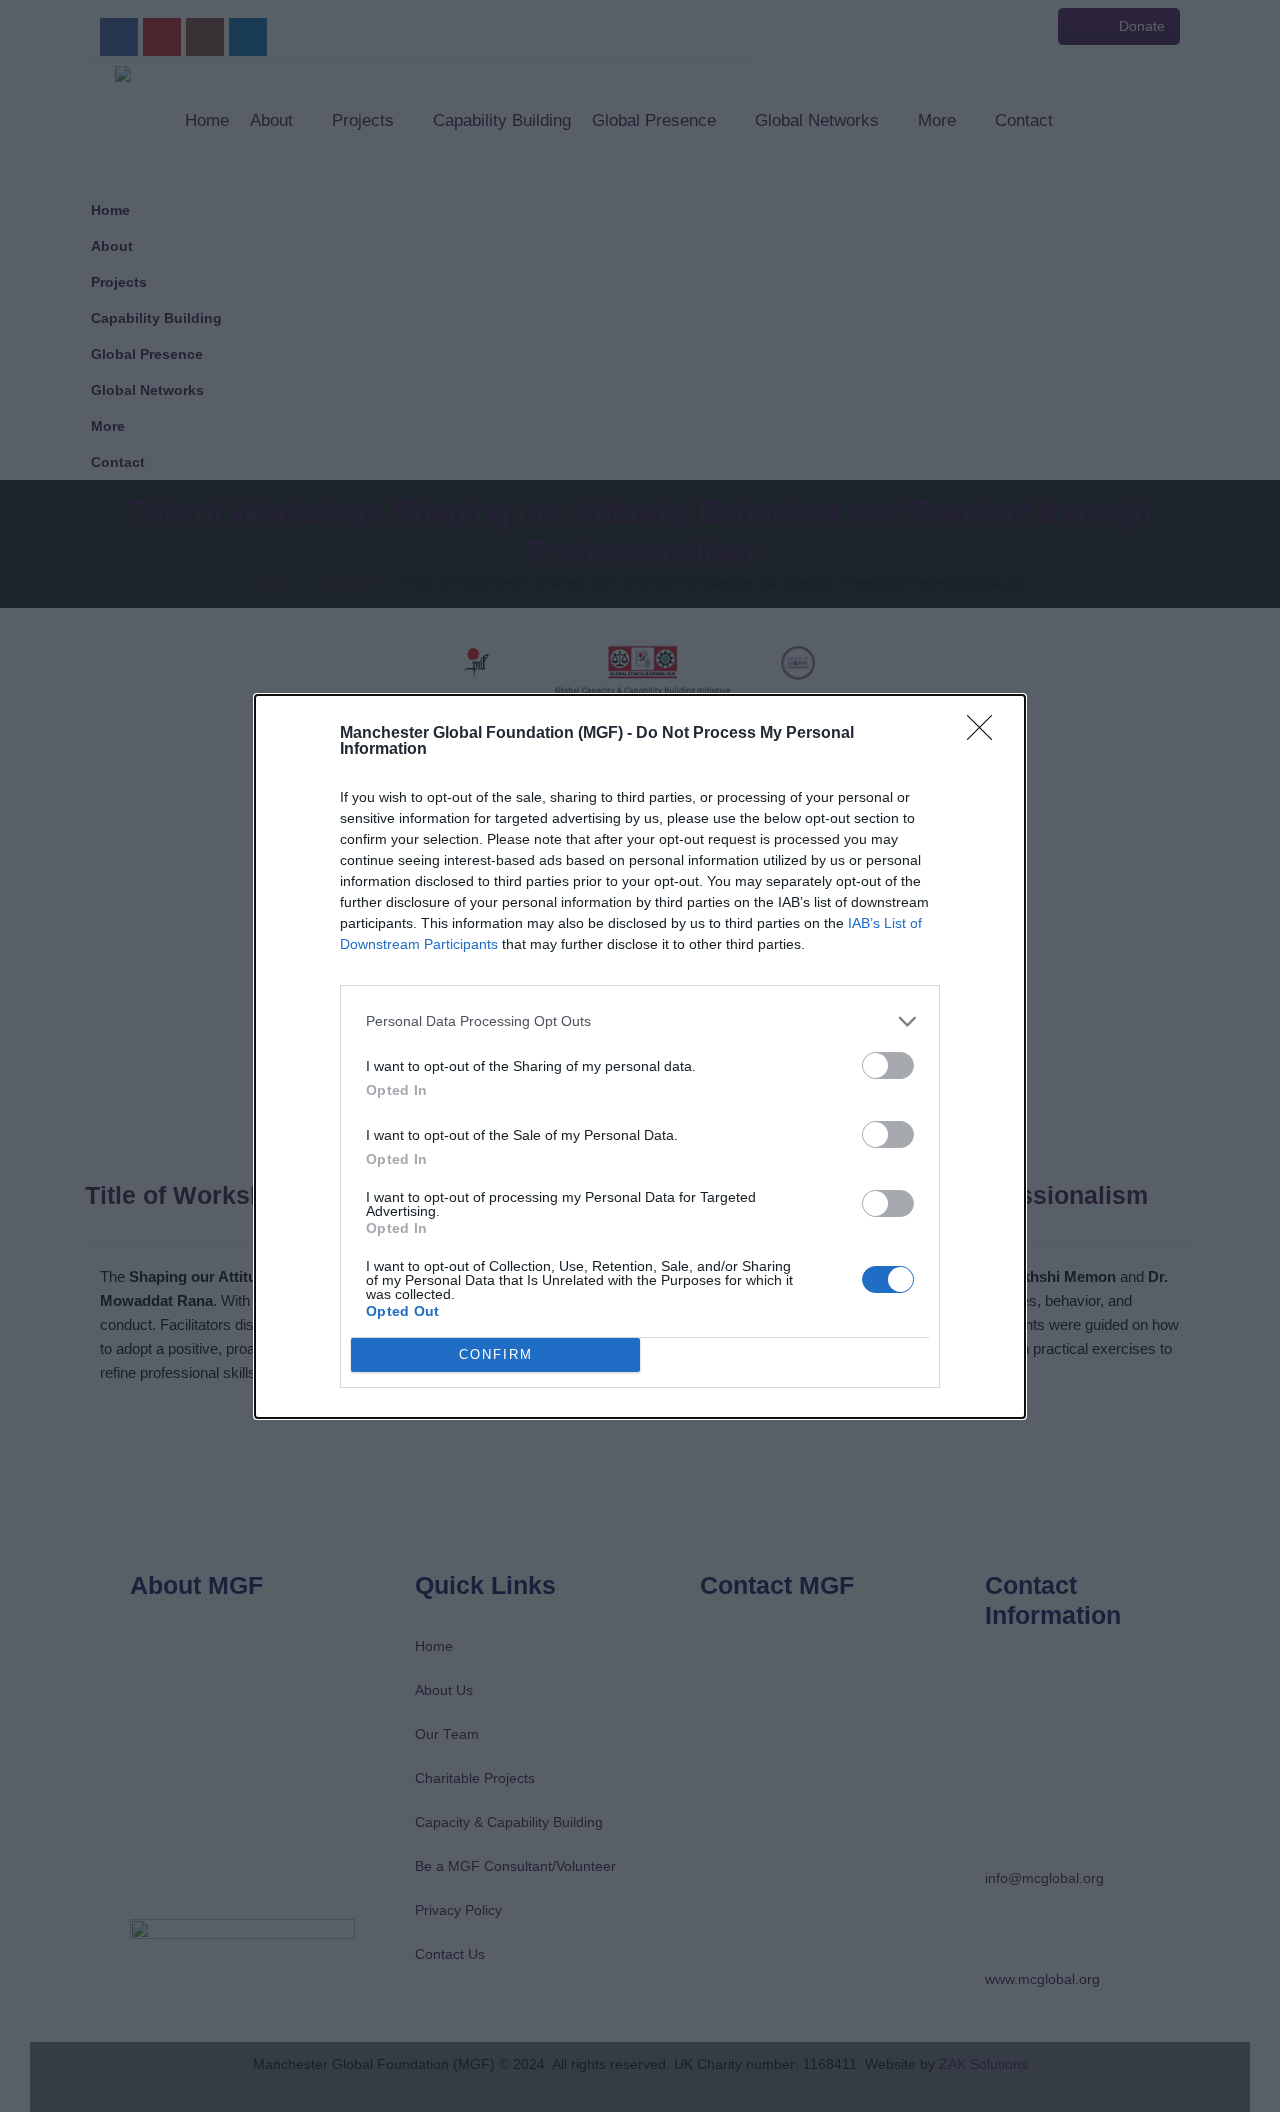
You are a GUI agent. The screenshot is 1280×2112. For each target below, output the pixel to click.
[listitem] (640, 1021)
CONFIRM (496, 1354)
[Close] (986, 734)
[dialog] (640, 1056)
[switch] (888, 1065)
